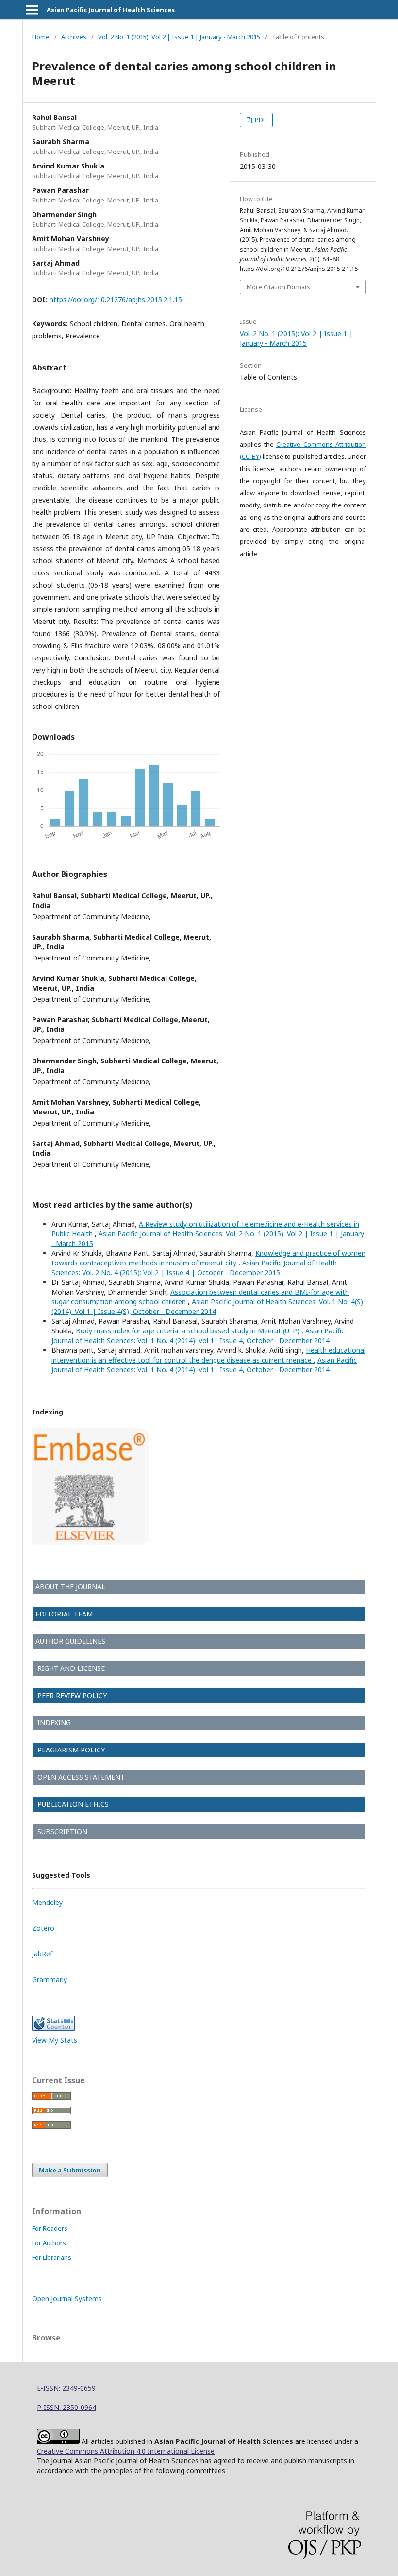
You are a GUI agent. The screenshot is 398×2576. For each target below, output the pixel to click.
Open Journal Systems (67, 2298)
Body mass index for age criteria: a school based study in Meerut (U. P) (189, 1331)
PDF (260, 120)
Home (41, 37)
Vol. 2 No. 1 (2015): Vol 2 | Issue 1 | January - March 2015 (179, 37)
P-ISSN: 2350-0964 (66, 2407)
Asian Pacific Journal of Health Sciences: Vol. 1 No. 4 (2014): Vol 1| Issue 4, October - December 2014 (198, 1336)
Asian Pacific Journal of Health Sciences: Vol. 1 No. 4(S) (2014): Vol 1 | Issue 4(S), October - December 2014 (207, 1306)
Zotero (43, 1928)
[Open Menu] (32, 10)
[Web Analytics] (53, 2028)
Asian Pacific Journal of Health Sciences (111, 10)
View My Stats (55, 2040)
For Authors (49, 2243)
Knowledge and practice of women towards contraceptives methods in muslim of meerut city (208, 1258)
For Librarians (52, 2257)
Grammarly (50, 1979)
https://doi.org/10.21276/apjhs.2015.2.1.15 (116, 299)
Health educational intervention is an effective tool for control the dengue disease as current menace (208, 1355)
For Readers (50, 2228)
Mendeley (47, 1902)
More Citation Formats (278, 287)
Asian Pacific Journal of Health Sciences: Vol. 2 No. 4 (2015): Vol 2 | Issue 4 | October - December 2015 (194, 1268)
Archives (74, 37)
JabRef (42, 1954)
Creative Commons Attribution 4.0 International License (126, 2451)
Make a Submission (70, 2170)
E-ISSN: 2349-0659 (66, 2388)
